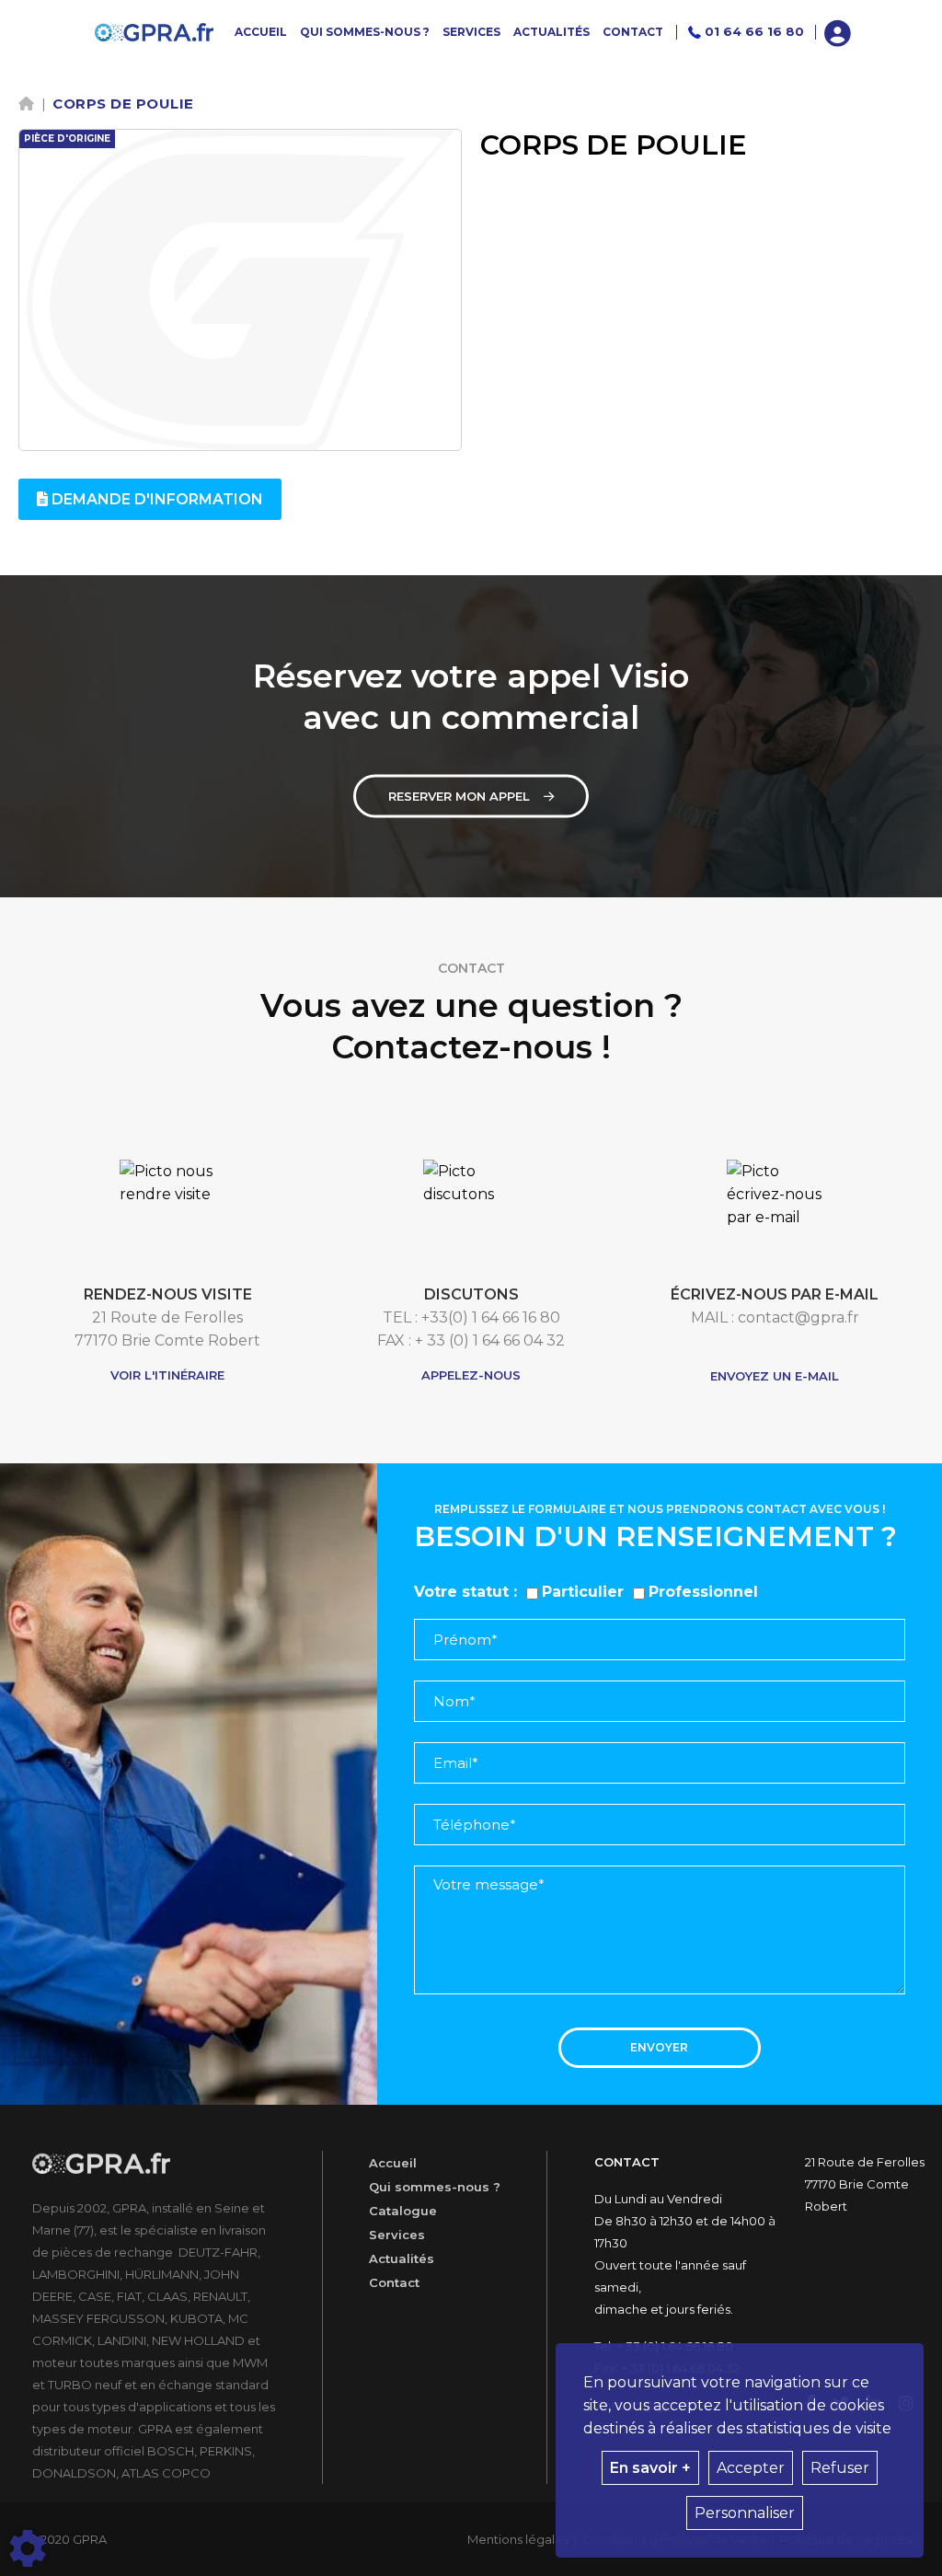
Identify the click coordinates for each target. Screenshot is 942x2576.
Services (397, 2235)
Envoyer (659, 2047)
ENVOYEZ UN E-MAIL (775, 1376)
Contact (394, 2282)
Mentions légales (518, 2539)
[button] (838, 32)
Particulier (583, 1592)
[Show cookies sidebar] (28, 2548)
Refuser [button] (840, 2468)
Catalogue (403, 2211)
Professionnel (703, 1592)
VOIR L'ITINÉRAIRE (167, 1375)
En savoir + (650, 2468)
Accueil (393, 2163)
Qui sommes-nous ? (435, 2187)
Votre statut (461, 1592)
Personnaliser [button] (745, 2513)
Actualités (402, 2258)
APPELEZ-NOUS (471, 1375)
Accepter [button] (751, 2468)
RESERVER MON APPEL (459, 796)
